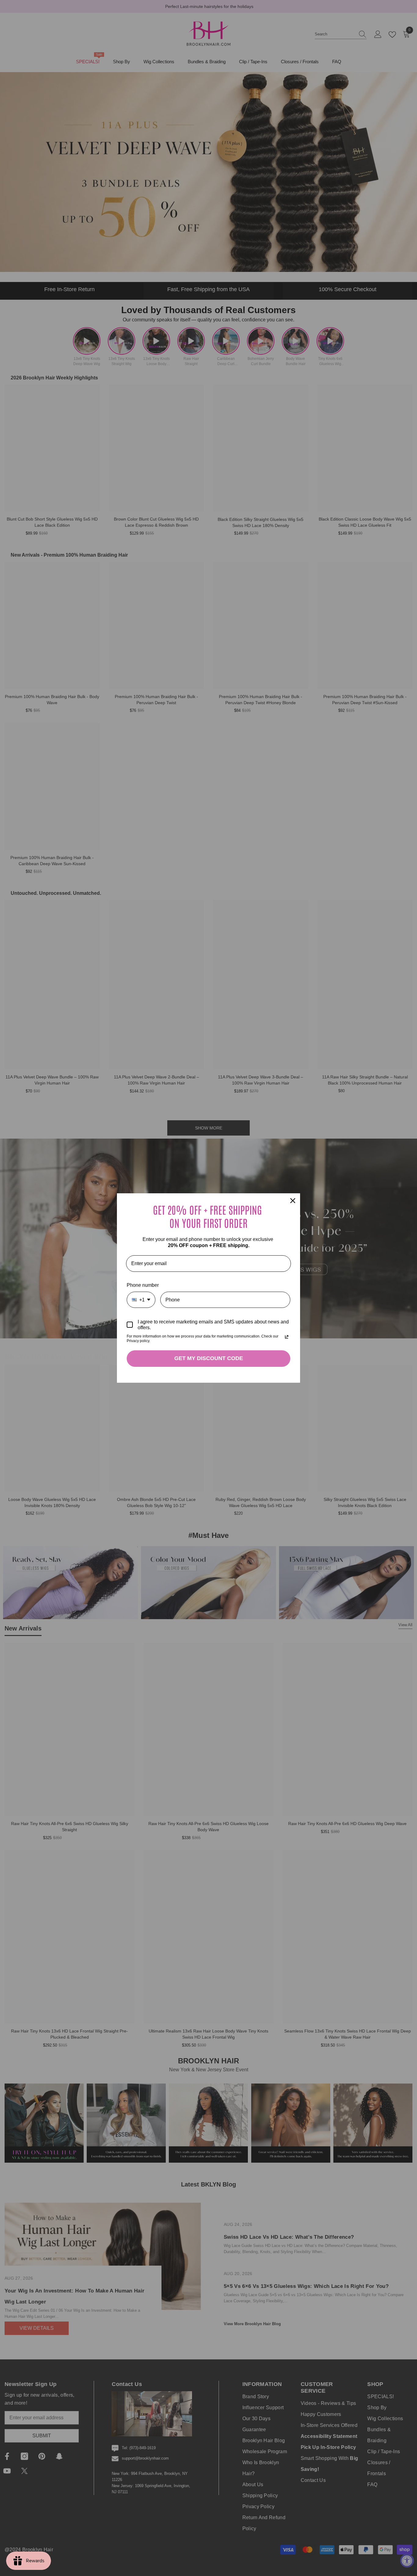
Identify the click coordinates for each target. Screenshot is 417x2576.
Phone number (143, 1285)
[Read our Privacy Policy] (287, 1337)
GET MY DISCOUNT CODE (209, 1358)
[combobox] (141, 1300)
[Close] (293, 1201)
